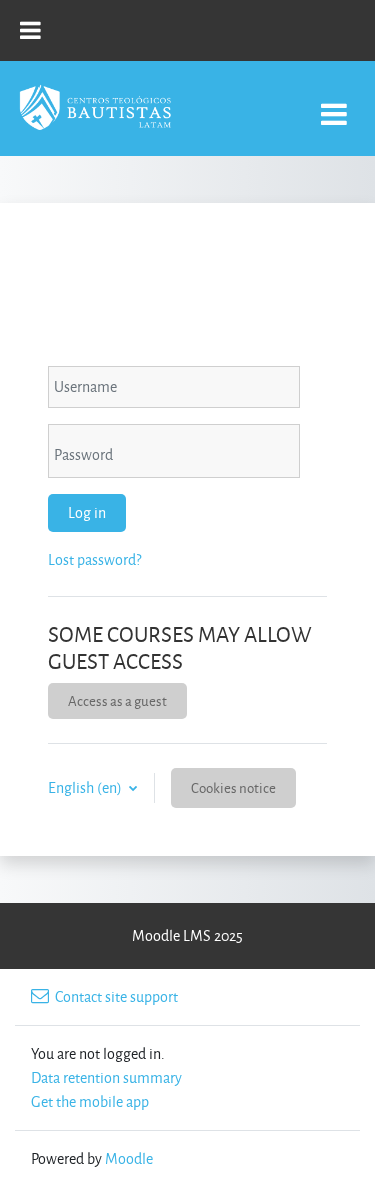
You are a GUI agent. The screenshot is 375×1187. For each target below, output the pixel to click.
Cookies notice (233, 787)
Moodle (129, 1158)
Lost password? (94, 559)
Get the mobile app (90, 1101)
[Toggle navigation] (334, 103)
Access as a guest (117, 700)
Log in (87, 512)
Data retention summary (106, 1077)
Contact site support (116, 996)
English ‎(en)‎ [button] (86, 787)
